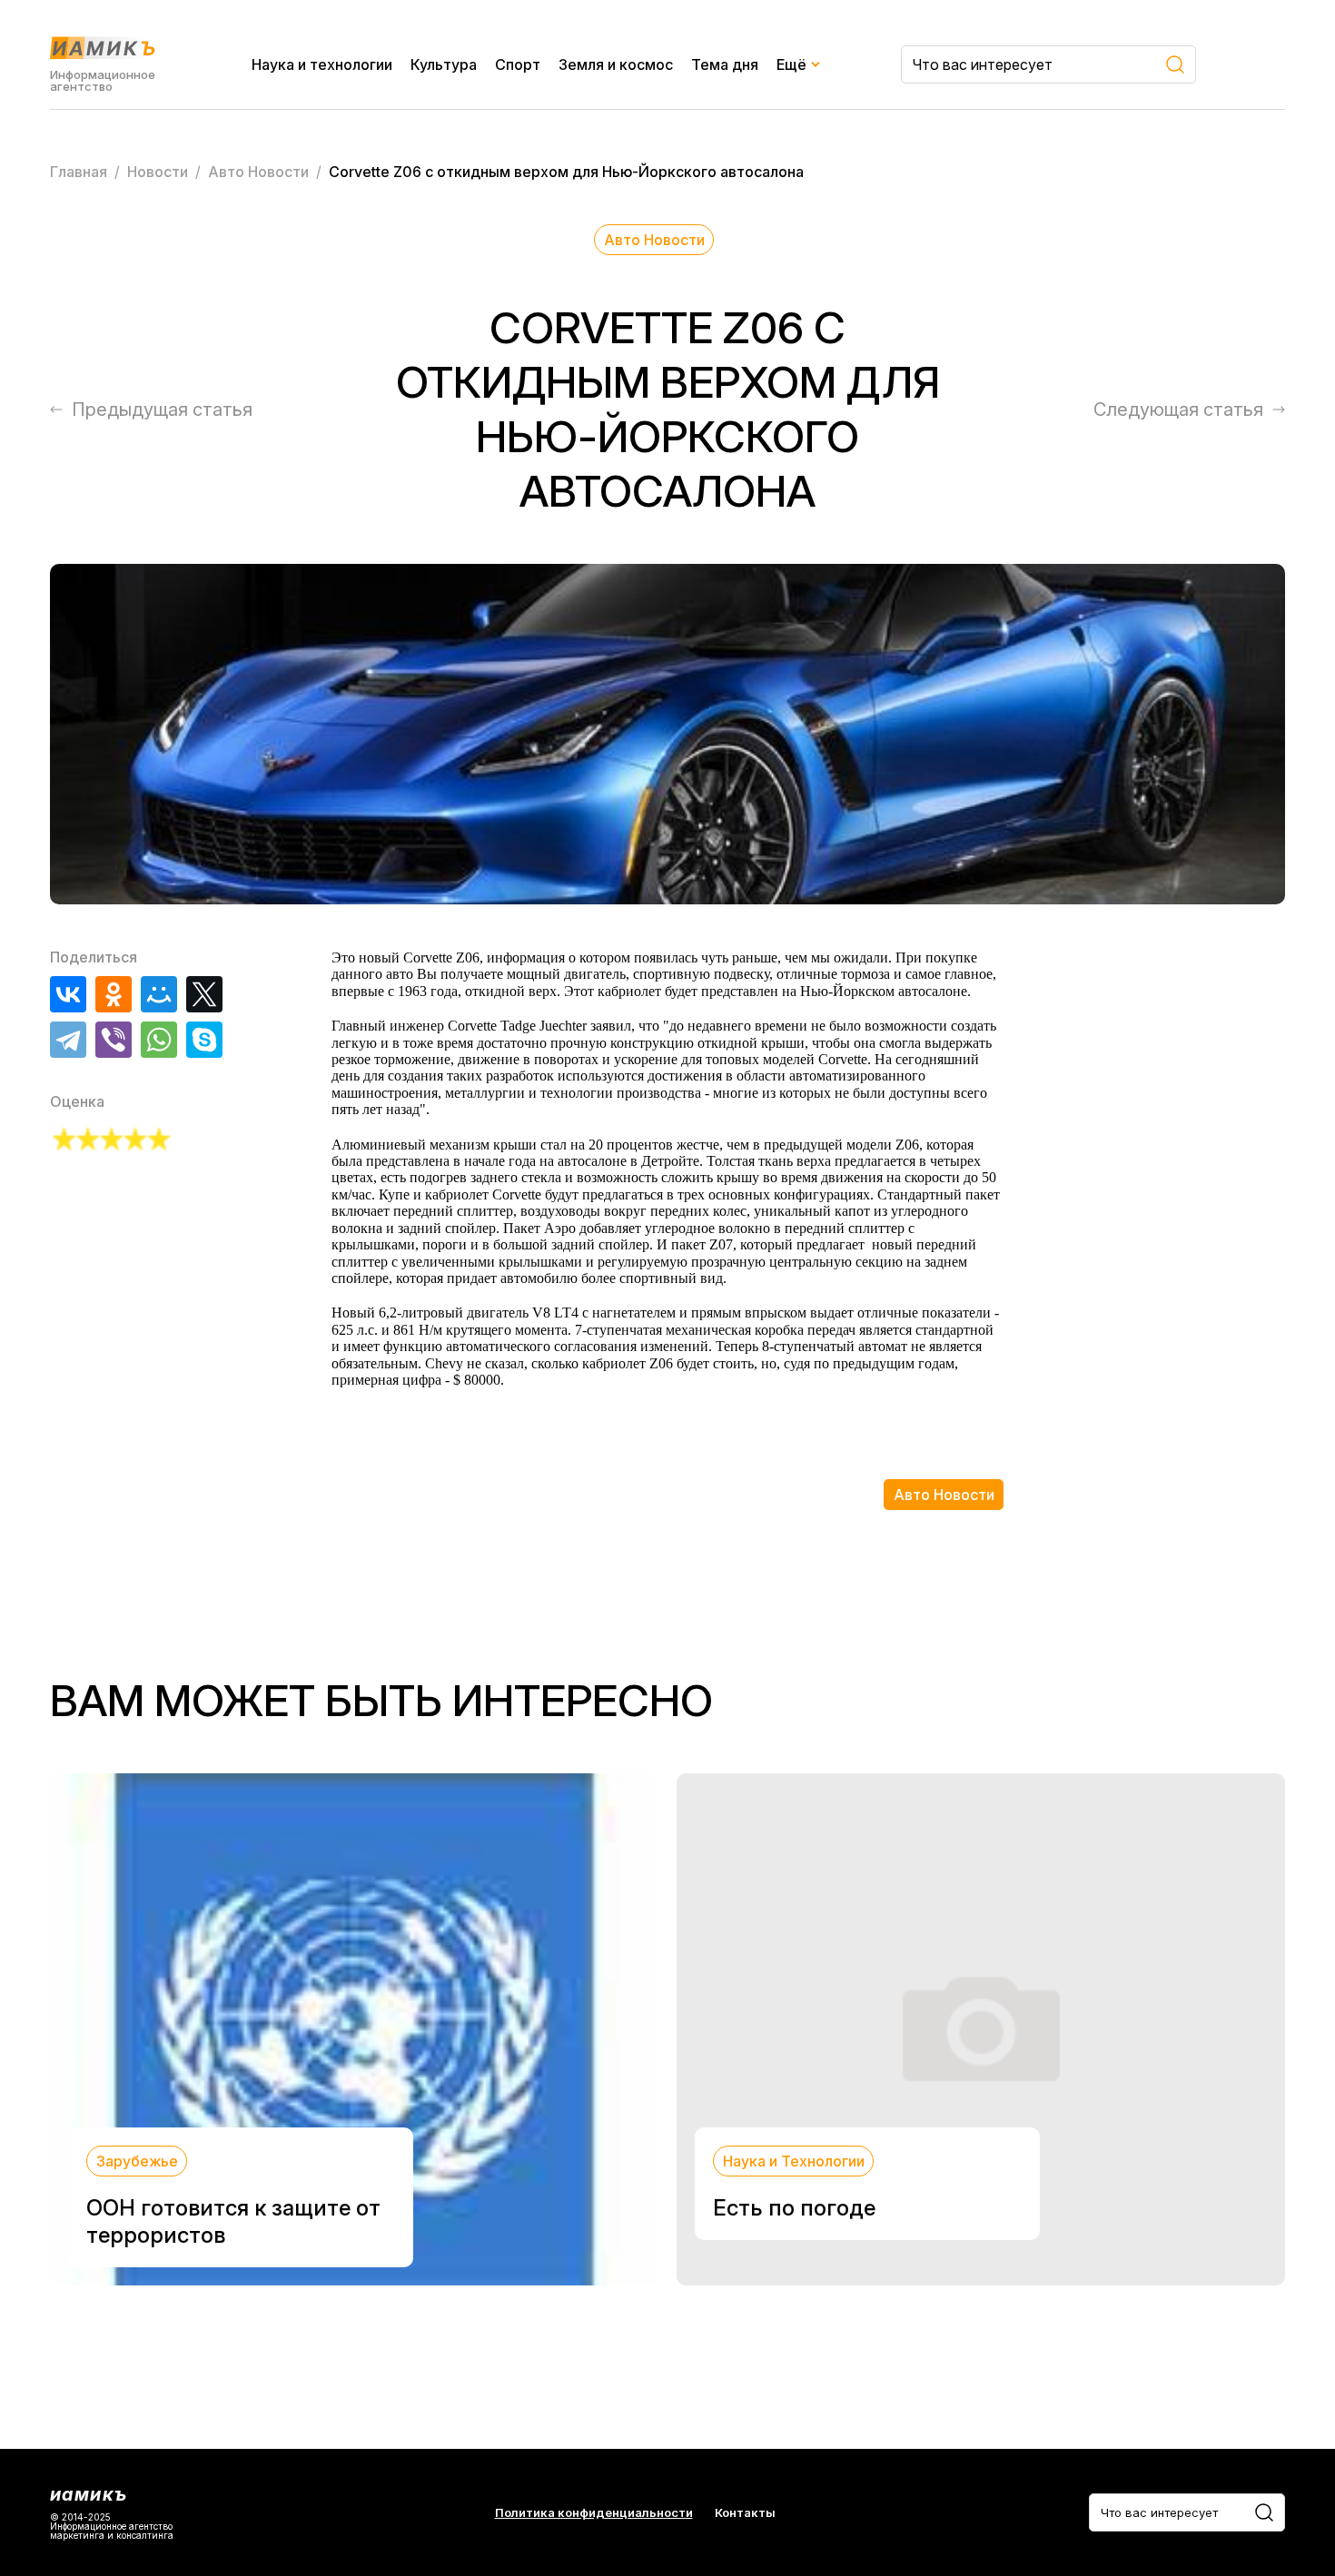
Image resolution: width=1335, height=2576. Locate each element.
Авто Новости (654, 240)
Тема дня (725, 64)
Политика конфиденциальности (594, 2513)
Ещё (791, 64)
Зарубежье (137, 2161)
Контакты (745, 2513)
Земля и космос (616, 64)
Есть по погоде (794, 2208)
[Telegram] (68, 1040)
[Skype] (204, 1040)
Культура (444, 64)
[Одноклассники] (114, 994)
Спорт (518, 64)
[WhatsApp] (159, 1040)
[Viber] (114, 1040)
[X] (204, 994)
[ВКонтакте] (68, 994)
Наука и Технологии (794, 2161)
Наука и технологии (322, 64)
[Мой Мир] (159, 994)
